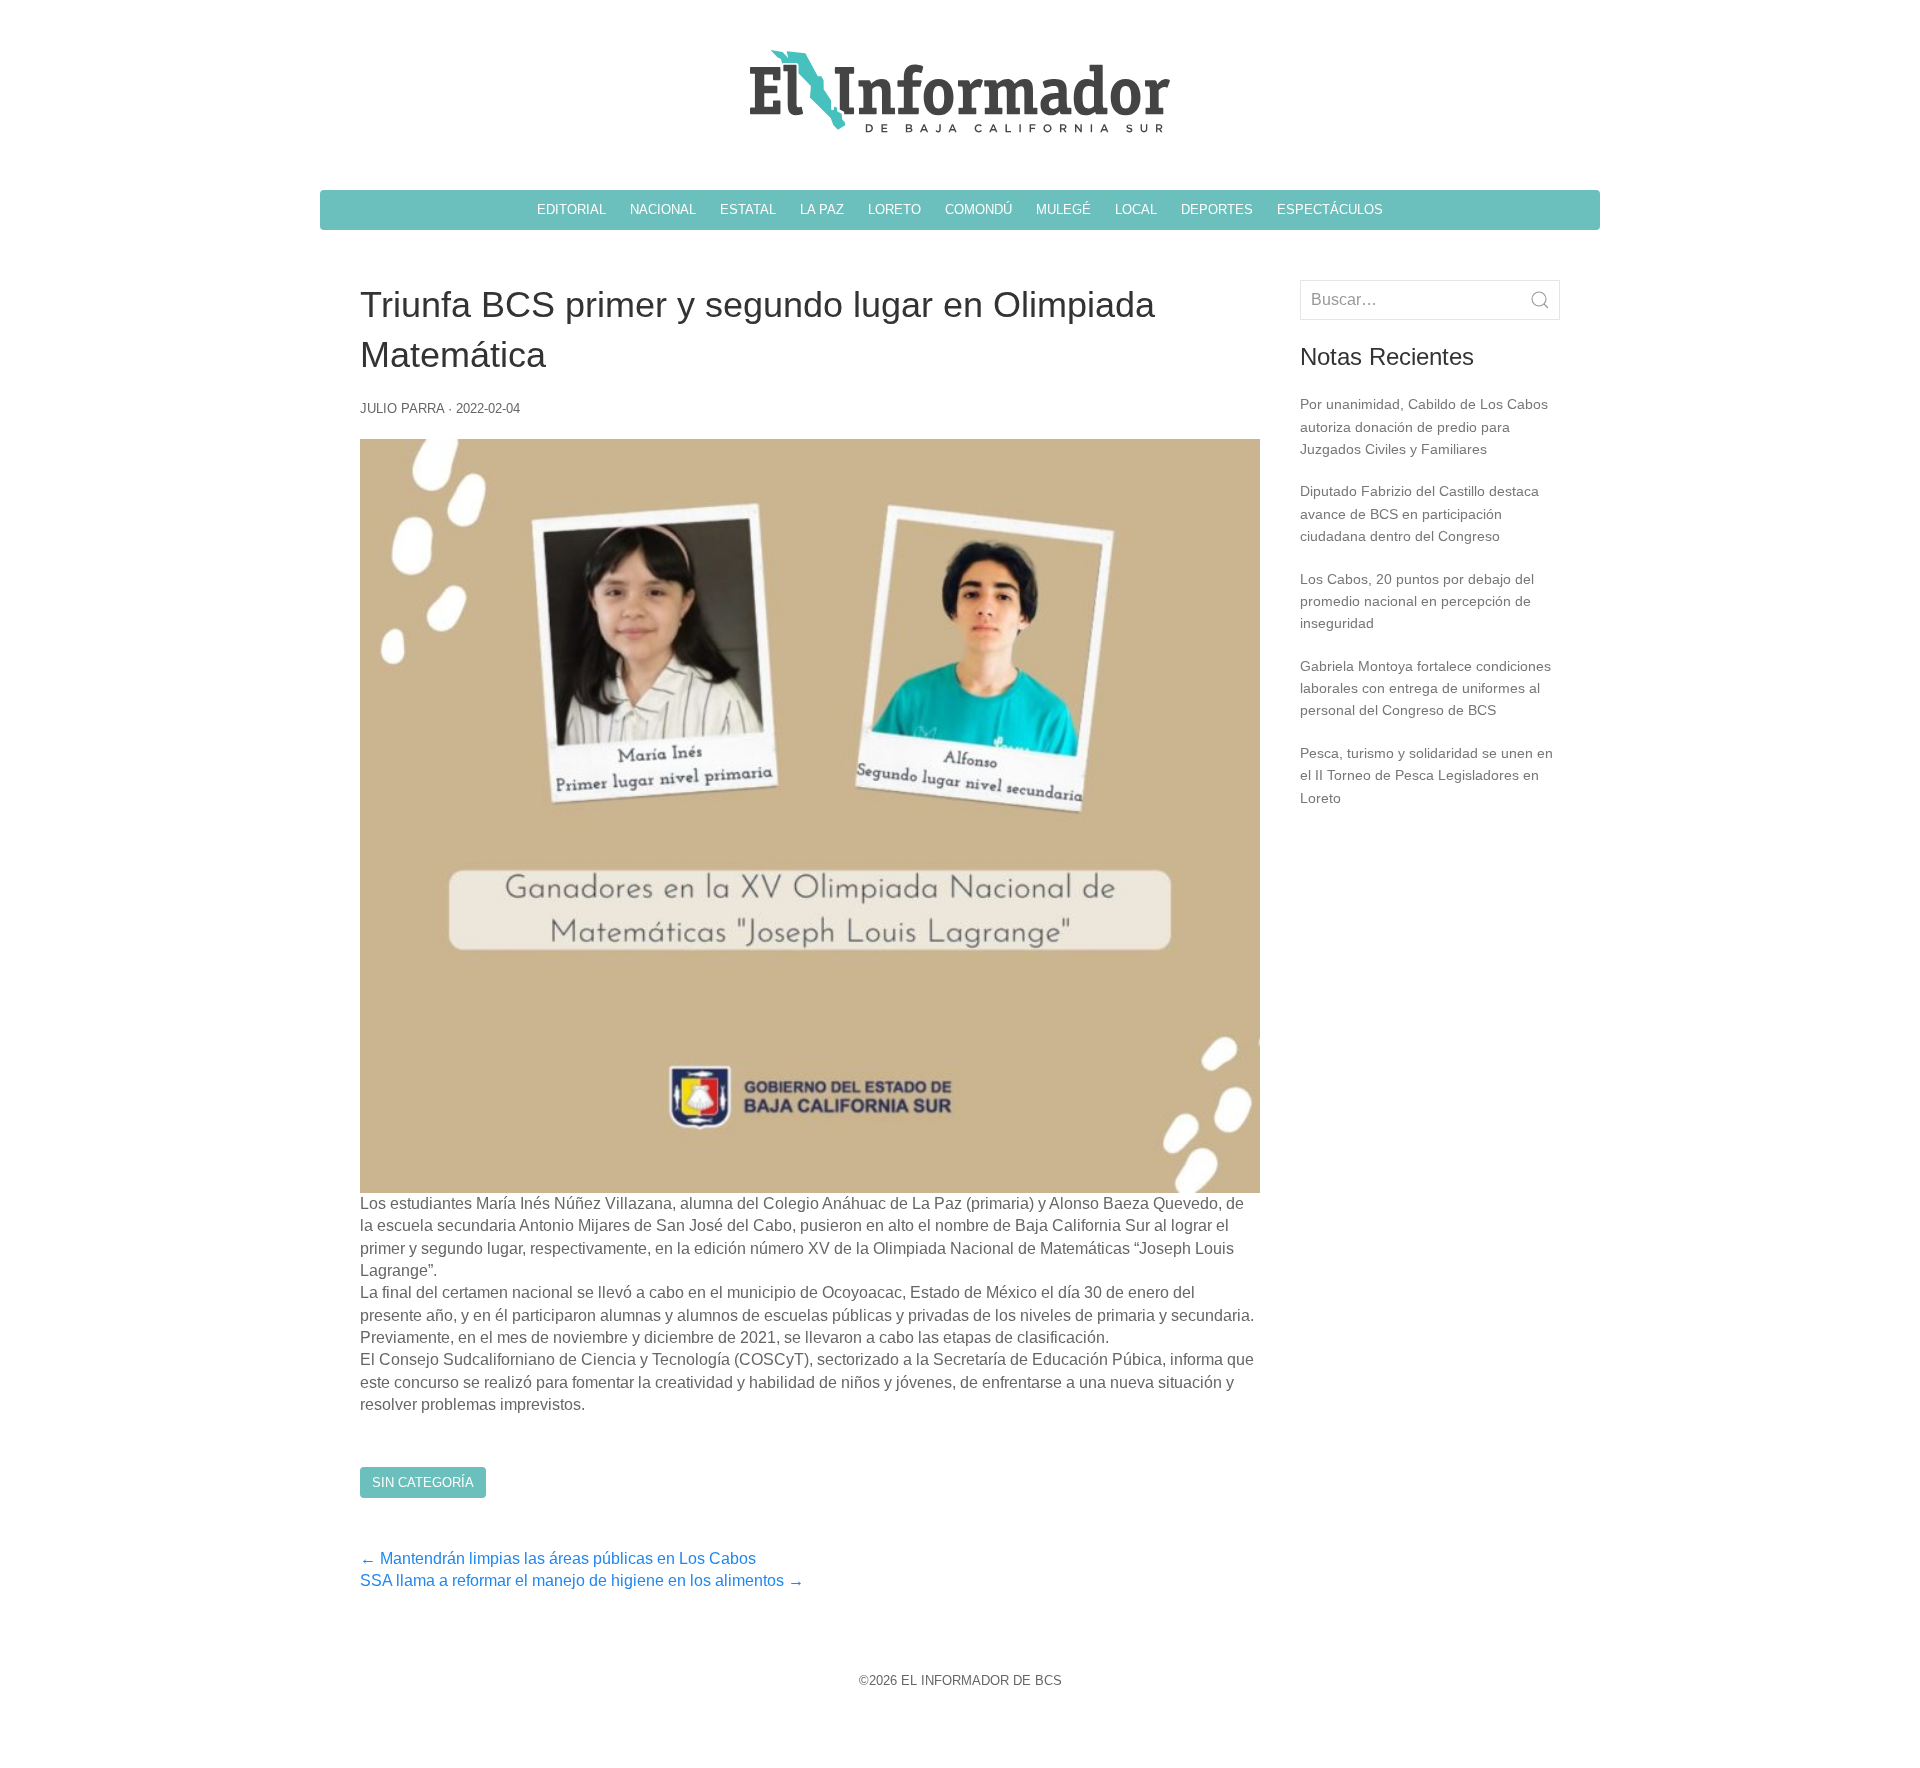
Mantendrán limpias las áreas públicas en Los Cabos (558, 1558)
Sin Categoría (423, 1482)
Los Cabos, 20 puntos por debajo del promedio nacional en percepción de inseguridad (1417, 601)
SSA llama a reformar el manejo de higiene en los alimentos (582, 1580)
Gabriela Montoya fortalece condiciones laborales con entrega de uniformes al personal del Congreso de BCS (1425, 688)
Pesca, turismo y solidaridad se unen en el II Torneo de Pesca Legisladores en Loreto (1426, 775)
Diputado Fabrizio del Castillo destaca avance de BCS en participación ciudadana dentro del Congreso (1419, 513)
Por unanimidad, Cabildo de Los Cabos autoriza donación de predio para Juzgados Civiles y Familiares (1424, 426)
